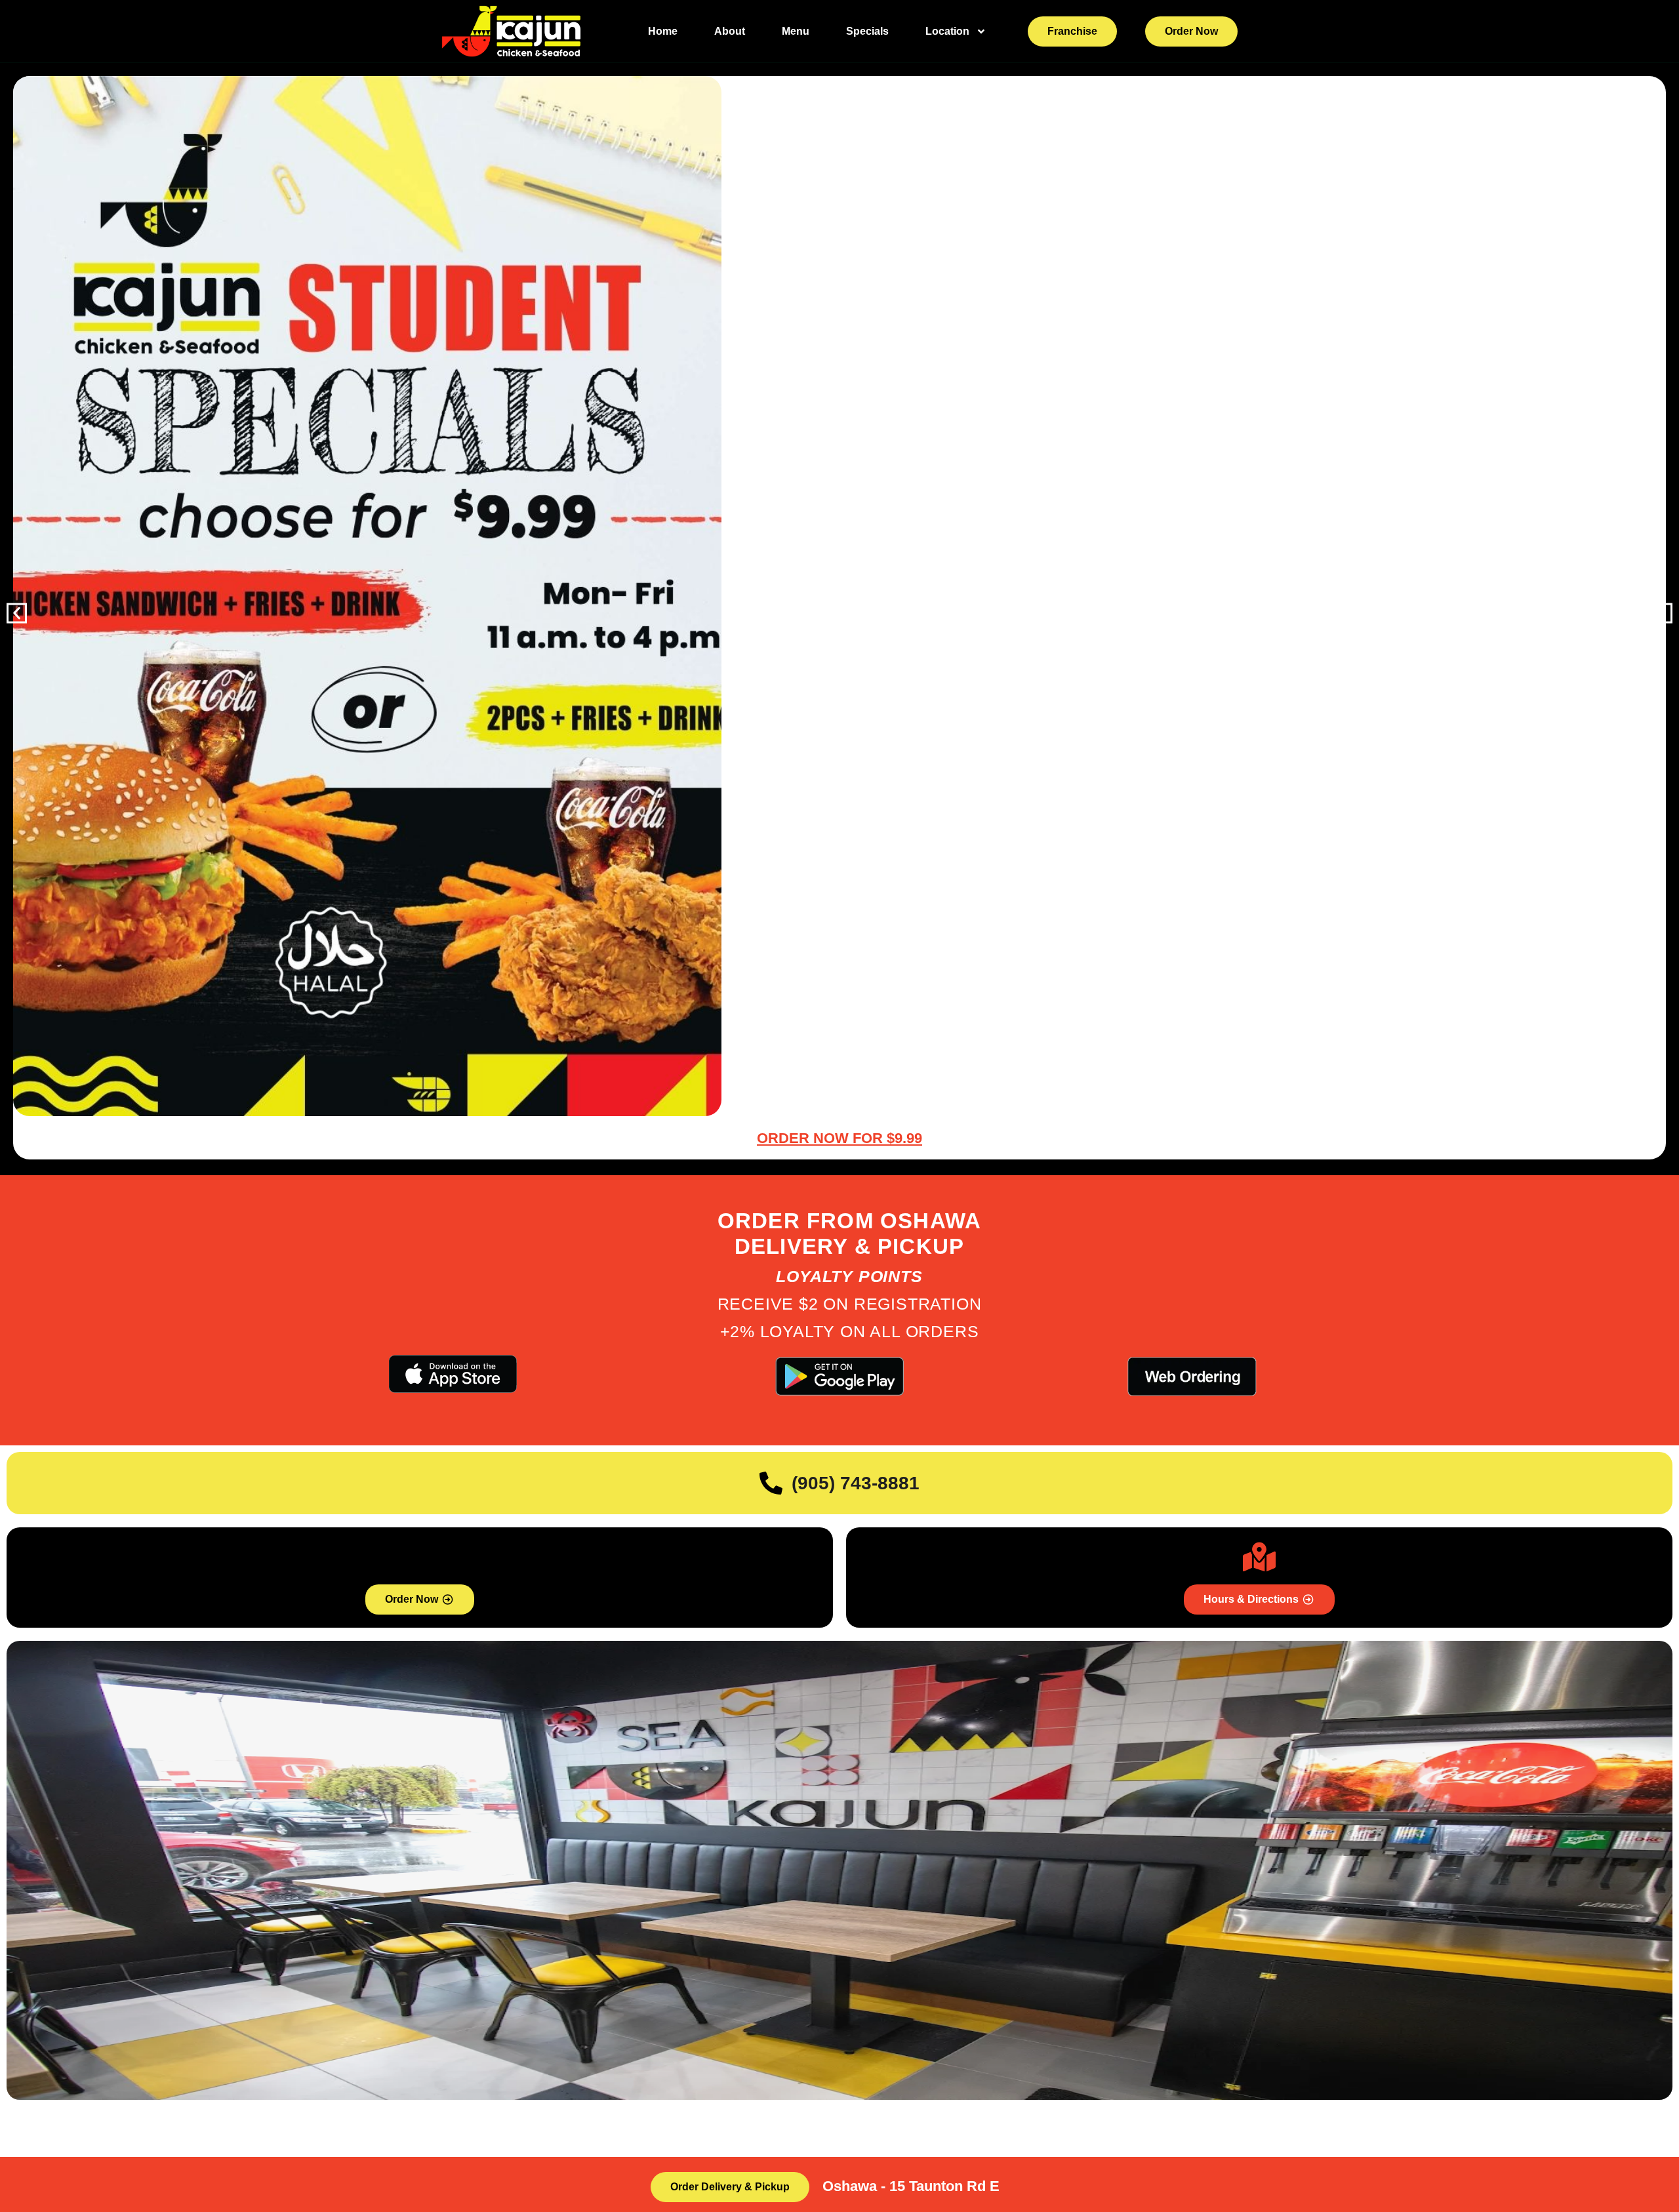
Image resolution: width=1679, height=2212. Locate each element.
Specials (867, 31)
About (730, 31)
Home (663, 31)
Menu (796, 31)
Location (947, 31)
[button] (17, 613)
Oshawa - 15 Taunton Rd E (911, 2186)
